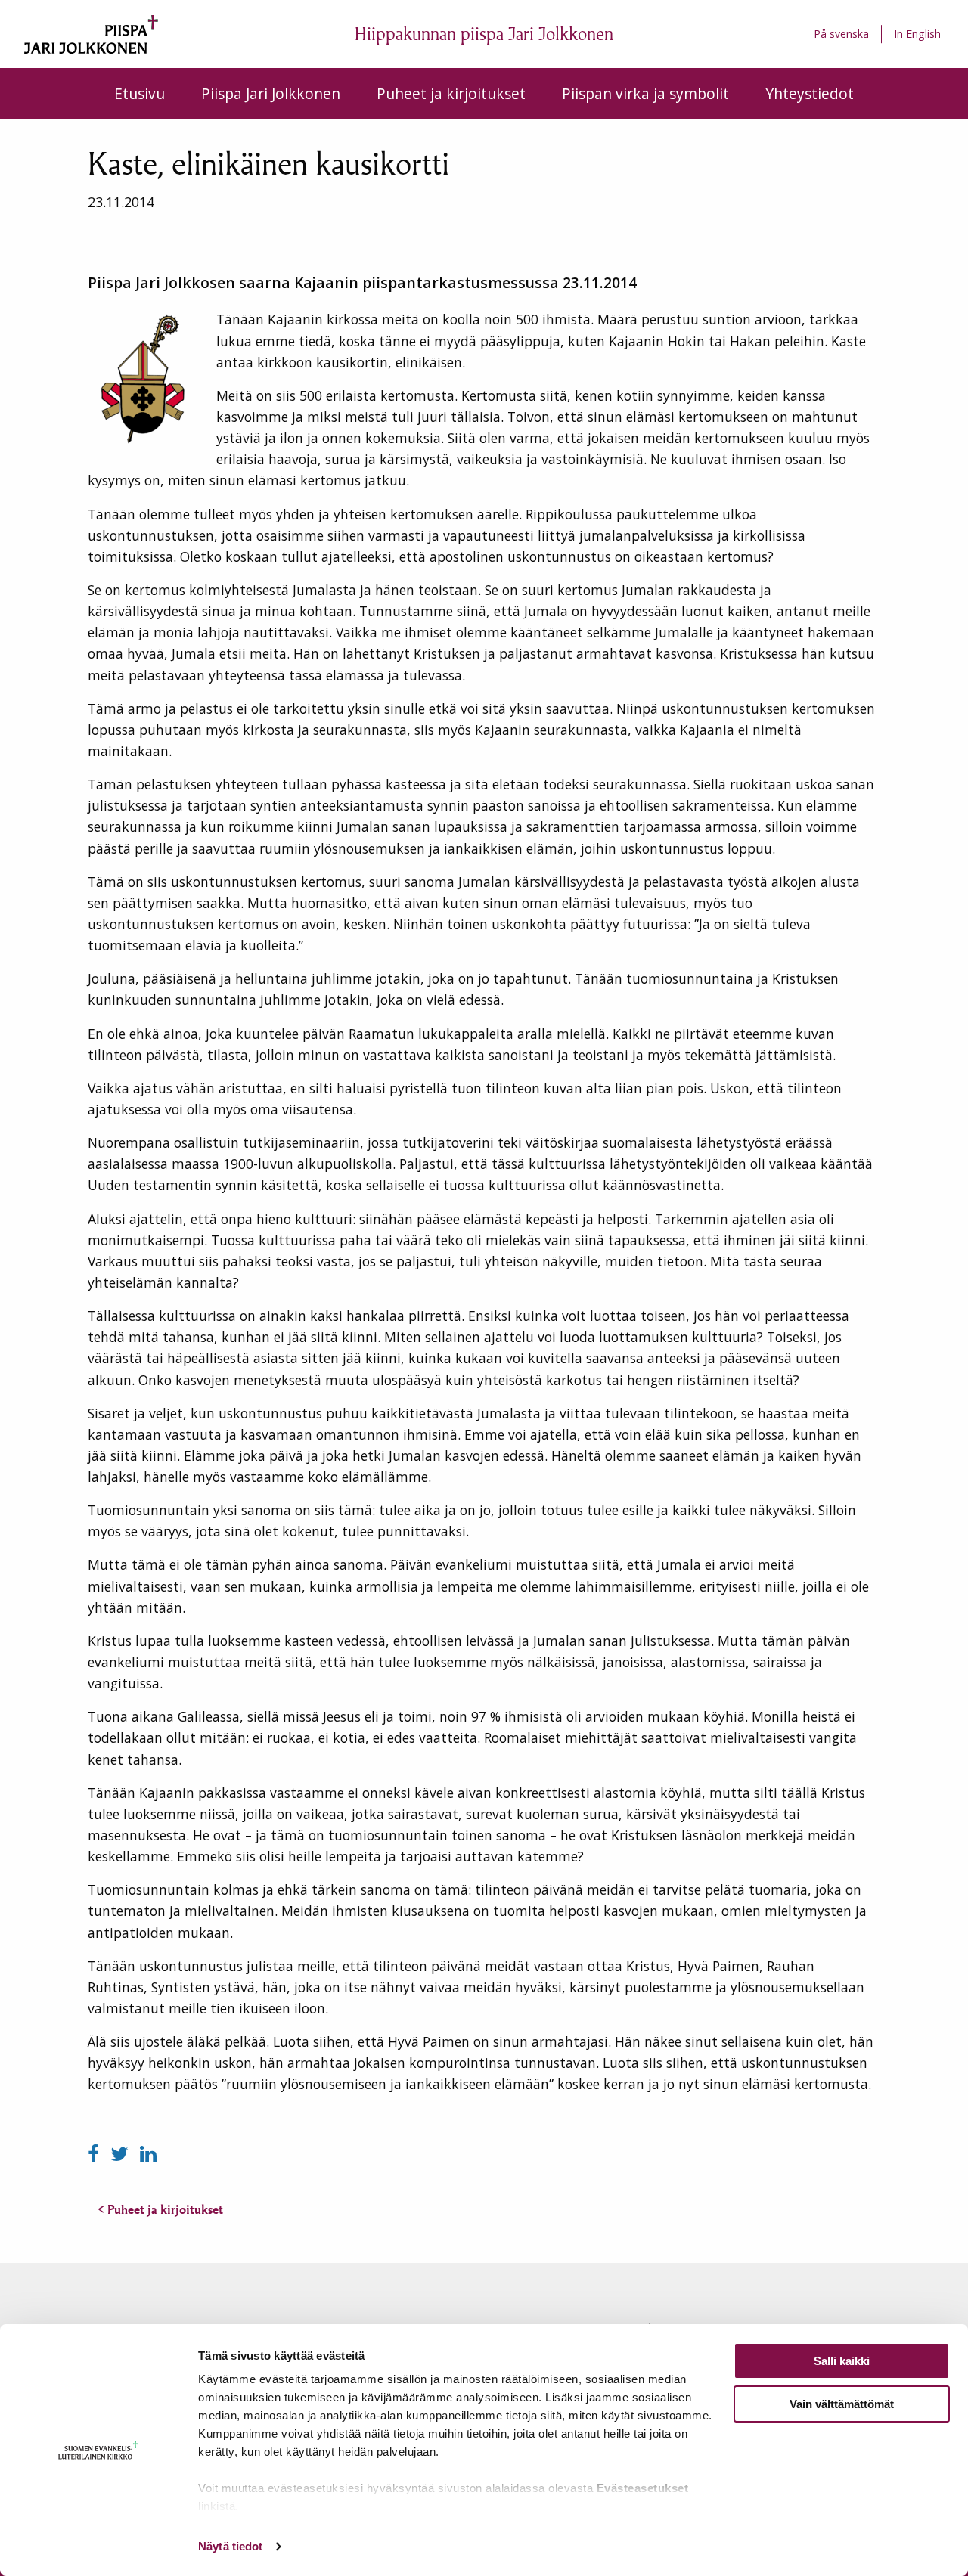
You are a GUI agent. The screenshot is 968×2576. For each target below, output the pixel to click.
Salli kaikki (842, 2361)
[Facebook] (96, 2154)
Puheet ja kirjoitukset (451, 93)
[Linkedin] (148, 2154)
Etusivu (140, 93)
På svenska (841, 34)
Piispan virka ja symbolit (645, 93)
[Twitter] (122, 2154)
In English (917, 34)
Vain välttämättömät (842, 2404)
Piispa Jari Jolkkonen (271, 93)
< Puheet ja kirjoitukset (160, 2209)
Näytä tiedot (230, 2546)
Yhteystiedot (810, 93)
